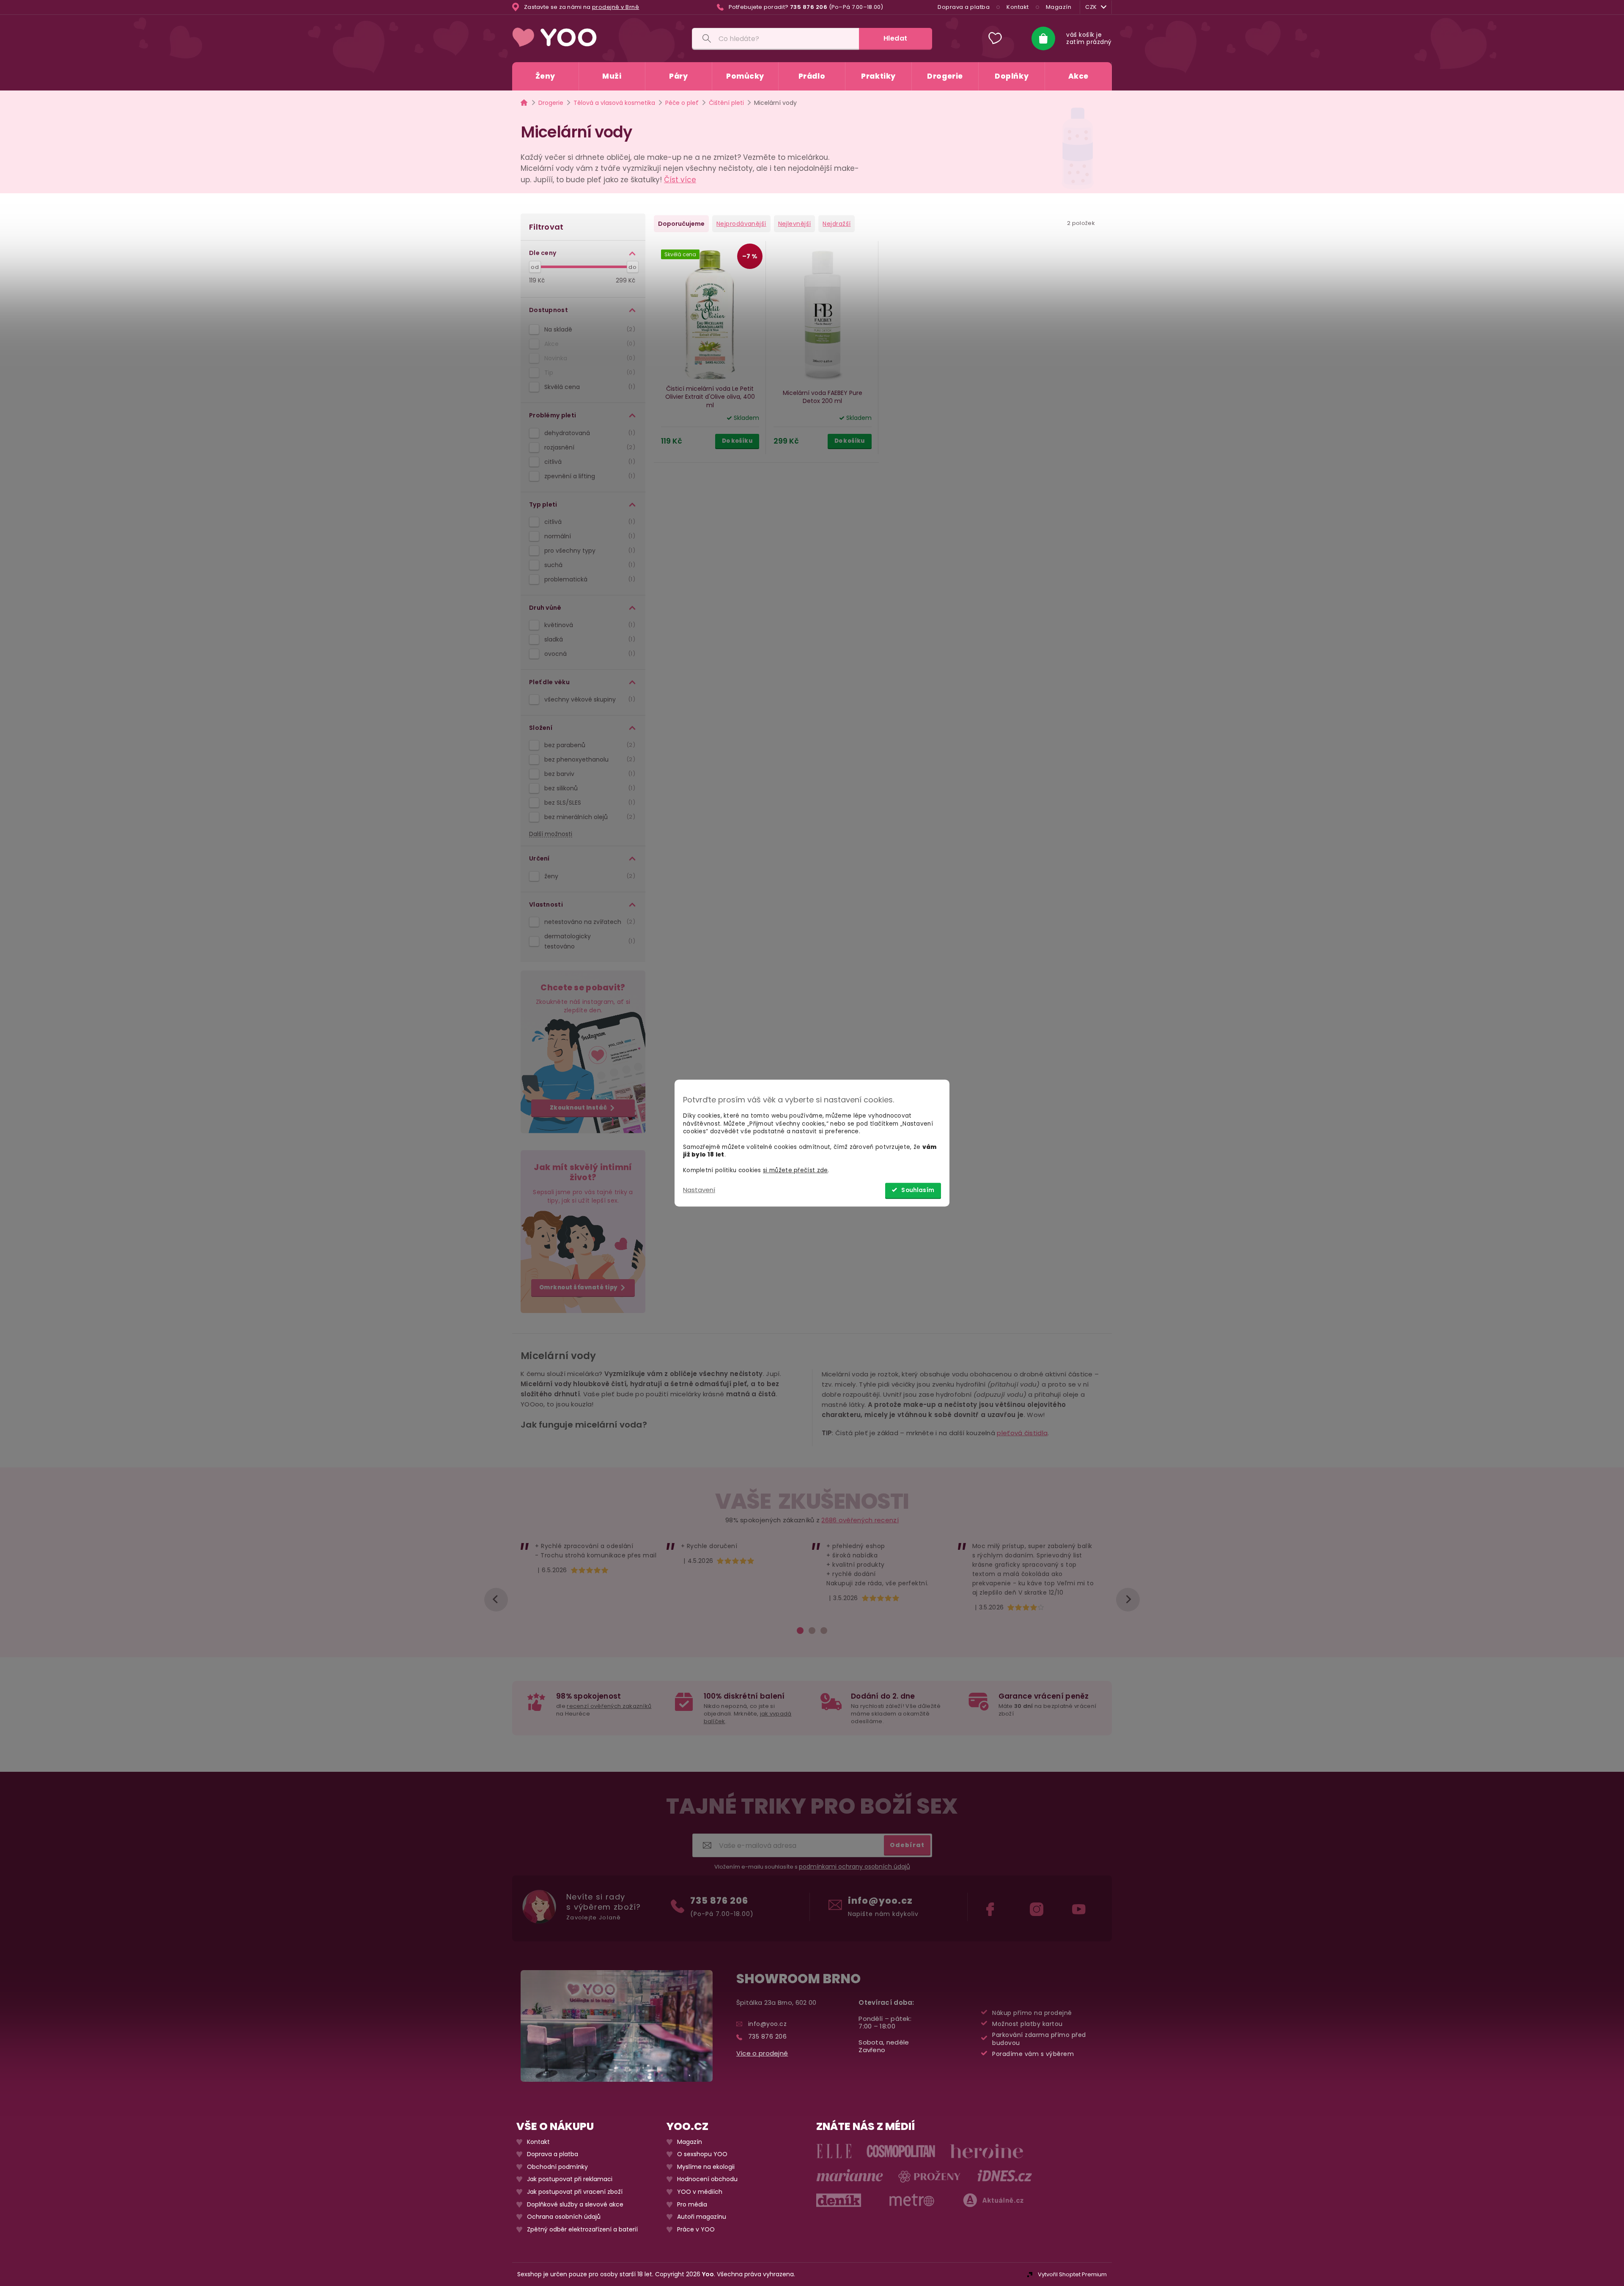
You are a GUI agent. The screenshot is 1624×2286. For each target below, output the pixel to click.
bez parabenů (588, 745)
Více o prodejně (762, 2053)
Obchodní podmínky (557, 2167)
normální (588, 536)
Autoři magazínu (702, 2217)
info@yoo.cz (880, 1901)
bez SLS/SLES (588, 803)
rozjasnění (588, 447)
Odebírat (907, 1845)
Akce (588, 344)
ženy (588, 876)
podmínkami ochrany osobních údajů (855, 1867)
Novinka (588, 358)
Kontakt (1018, 7)
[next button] (1128, 1599)
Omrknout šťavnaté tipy (579, 1287)
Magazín (1059, 7)
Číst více (680, 180)
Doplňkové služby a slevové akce (575, 2205)
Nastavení (699, 1190)
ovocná (588, 654)
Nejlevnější (795, 224)
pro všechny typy (588, 551)
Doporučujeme (681, 224)
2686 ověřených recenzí (860, 1520)
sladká (588, 639)
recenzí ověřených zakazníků (609, 1706)
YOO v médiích (700, 2192)
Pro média (692, 2205)
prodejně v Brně (616, 7)
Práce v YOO (696, 2230)
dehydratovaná (588, 433)
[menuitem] (545, 76)
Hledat (896, 38)
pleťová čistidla (1022, 1433)
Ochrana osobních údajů (564, 2217)
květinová (588, 625)
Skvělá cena (588, 387)
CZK (1091, 7)
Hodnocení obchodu (707, 2180)
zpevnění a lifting (588, 476)
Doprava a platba (964, 7)
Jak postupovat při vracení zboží (575, 2192)
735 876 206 (719, 1901)
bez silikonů (588, 788)
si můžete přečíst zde (795, 1171)
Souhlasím (918, 1190)
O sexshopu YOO (702, 2154)
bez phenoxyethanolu (588, 759)
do (632, 267)
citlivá (588, 462)
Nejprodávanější (741, 224)
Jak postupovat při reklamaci (570, 2180)
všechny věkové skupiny (588, 699)
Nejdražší (837, 224)
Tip (588, 373)
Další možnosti (551, 834)
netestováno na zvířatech (588, 922)
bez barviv (588, 774)
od (535, 267)
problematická (588, 579)
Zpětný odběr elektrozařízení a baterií (582, 2230)
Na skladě (588, 329)
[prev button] (496, 1599)
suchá (588, 565)
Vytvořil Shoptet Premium (1072, 2274)
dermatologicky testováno (588, 941)
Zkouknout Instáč (579, 1108)
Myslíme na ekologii (706, 2167)
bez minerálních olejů (588, 817)
